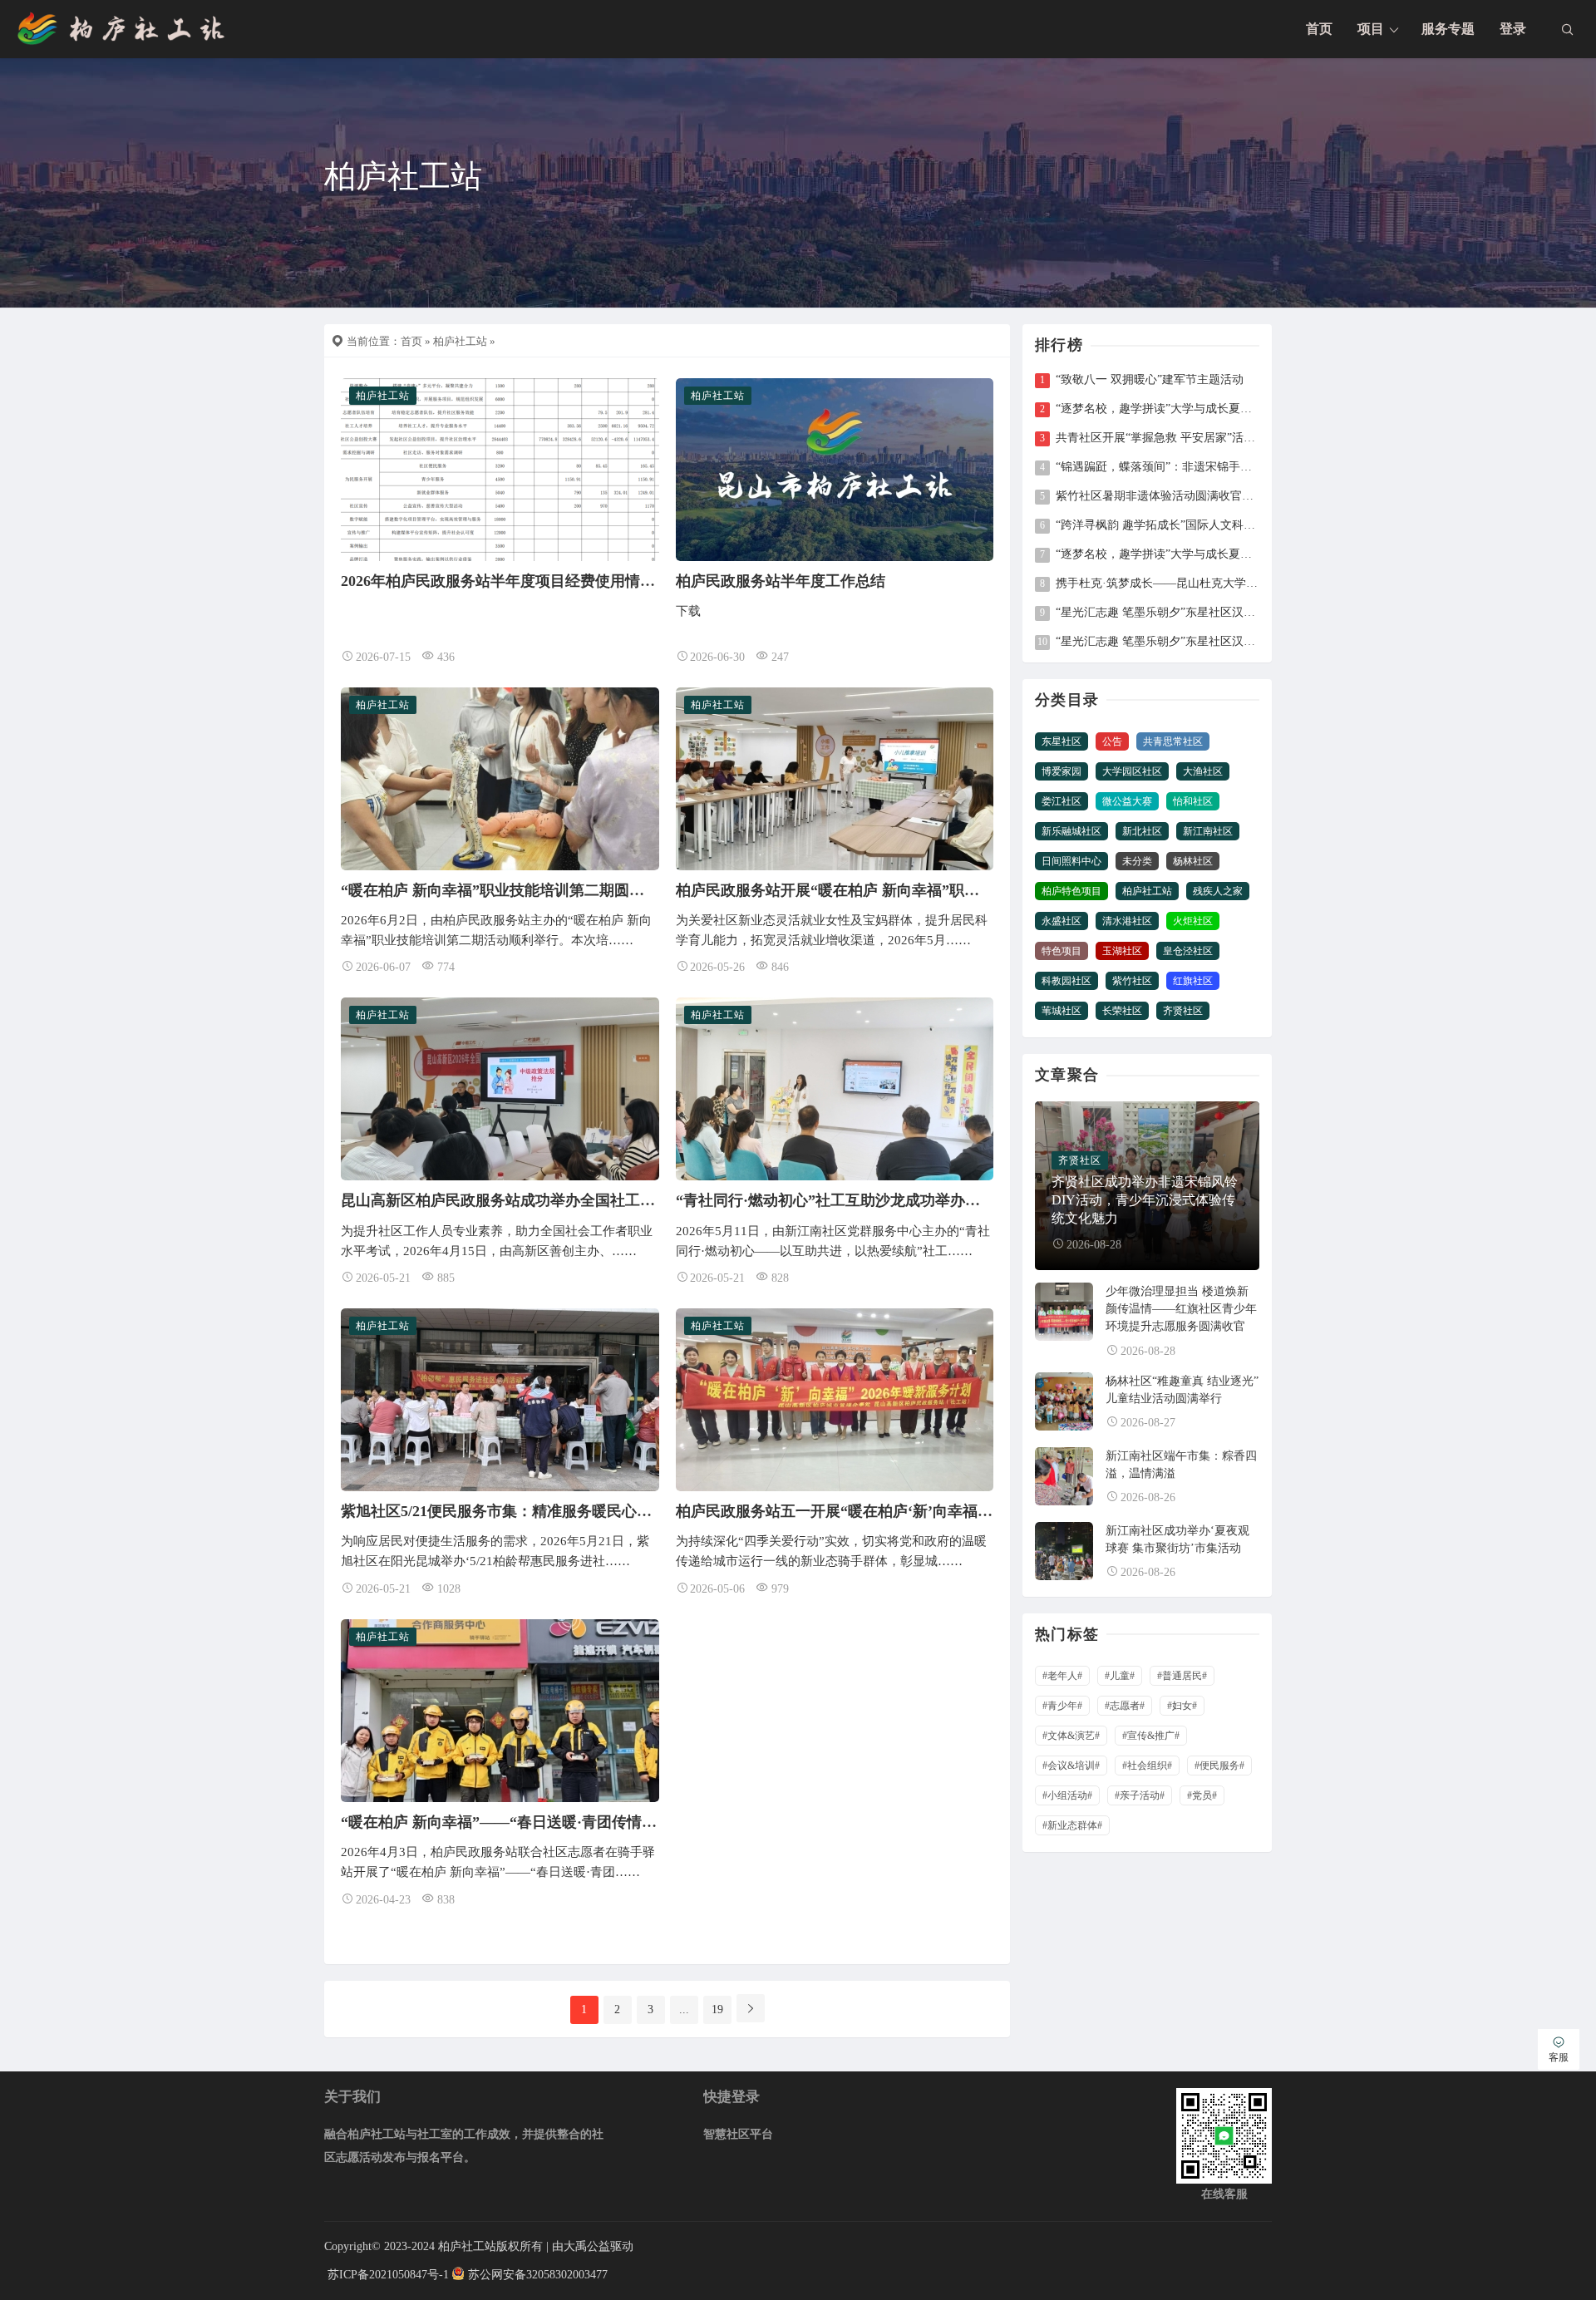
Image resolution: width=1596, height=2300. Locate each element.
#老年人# (1062, 1676)
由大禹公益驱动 (593, 2246)
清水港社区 (1127, 921)
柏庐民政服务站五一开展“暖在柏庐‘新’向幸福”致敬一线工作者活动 (898, 1511)
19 (717, 2009)
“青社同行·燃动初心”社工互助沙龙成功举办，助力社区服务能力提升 (903, 1200)
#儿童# (1120, 1676)
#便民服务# (1219, 1766)
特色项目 (1062, 951)
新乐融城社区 (1071, 831)
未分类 (1137, 861)
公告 (1112, 741)
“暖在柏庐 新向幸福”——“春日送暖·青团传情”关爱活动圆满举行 (555, 1822)
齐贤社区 (1183, 1011)
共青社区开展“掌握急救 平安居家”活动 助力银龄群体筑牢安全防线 (1157, 438)
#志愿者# (1125, 1706)
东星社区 (1062, 741)
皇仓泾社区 (1188, 951)
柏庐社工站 (460, 341)
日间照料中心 (1071, 861)
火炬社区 (1193, 921)
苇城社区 (1062, 1011)
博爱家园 (1062, 771)
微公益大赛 (1127, 801)
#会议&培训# (1071, 1766)
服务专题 (1448, 29)
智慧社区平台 (738, 2134)
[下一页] (751, 2008)
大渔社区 (1203, 771)
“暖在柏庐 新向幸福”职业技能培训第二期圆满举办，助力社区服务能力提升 (590, 890)
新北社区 (1142, 831)
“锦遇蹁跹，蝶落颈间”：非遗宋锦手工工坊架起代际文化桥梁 (1157, 467)
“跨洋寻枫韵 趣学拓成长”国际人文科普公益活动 (1157, 525)
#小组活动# (1067, 1795)
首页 (1319, 29)
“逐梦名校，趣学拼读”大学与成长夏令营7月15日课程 (1157, 409)
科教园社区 (1066, 981)
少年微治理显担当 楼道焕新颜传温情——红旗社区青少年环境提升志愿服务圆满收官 (1181, 1309)
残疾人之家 (1218, 891)
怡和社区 (1193, 801)
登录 (1513, 29)
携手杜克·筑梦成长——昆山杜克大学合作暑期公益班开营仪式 (1157, 584)
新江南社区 (1208, 831)
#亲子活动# (1140, 1795)
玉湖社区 (1122, 951)
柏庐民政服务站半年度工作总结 (781, 581)
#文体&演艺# (1071, 1736)
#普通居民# (1182, 1676)
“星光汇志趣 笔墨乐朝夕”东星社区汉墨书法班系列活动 (1157, 613)
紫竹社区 (1132, 981)
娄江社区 (1062, 801)
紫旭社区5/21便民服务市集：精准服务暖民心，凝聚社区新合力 (549, 1511)
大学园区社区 (1132, 771)
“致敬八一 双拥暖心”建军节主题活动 (1150, 380)
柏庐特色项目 (1071, 891)
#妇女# (1182, 1706)
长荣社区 (1122, 1011)
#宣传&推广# (1151, 1736)
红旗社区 (1193, 981)
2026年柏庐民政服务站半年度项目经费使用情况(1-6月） (525, 581)
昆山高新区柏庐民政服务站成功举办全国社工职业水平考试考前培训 (565, 1200)
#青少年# (1062, 1706)
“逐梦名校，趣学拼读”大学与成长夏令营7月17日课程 (1157, 554)
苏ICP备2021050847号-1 (388, 2275)
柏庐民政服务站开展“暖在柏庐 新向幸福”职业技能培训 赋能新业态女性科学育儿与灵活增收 (979, 890)
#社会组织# (1147, 1766)
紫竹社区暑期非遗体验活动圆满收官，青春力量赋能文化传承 (1157, 496)
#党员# (1202, 1795)
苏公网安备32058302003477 (538, 2275)
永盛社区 (1062, 921)
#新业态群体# (1072, 1825)
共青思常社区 (1173, 741)
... (684, 2009)
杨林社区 (1193, 861)
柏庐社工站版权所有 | (495, 2246)
